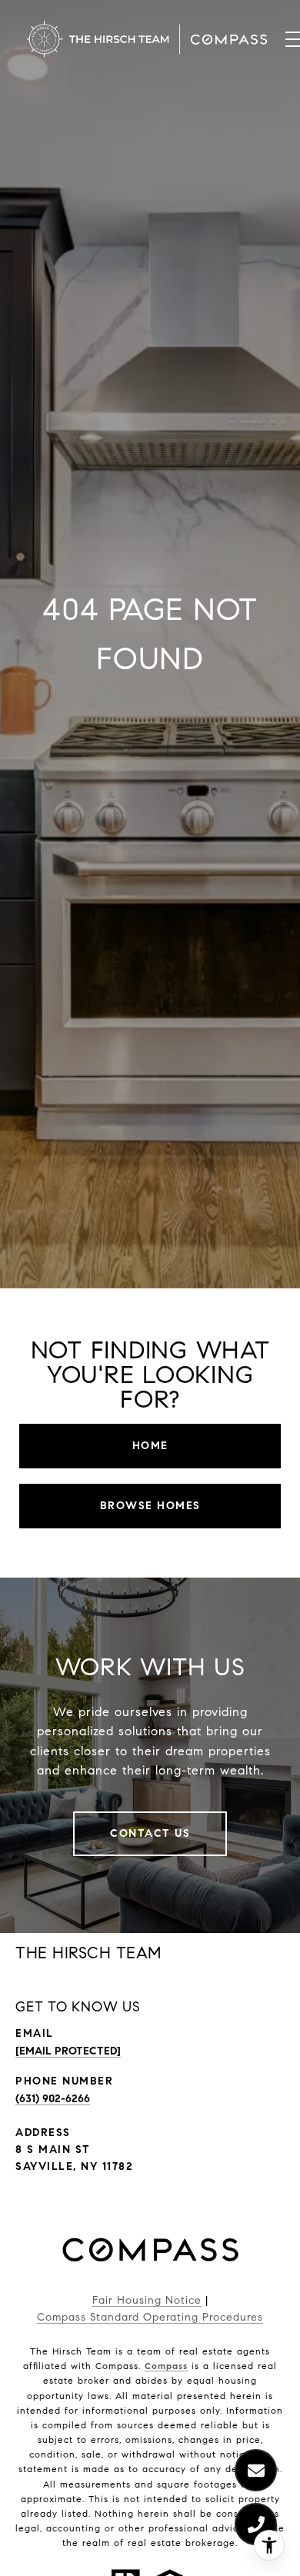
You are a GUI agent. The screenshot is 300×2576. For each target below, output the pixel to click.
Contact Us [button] (150, 1833)
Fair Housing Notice (147, 2300)
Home (150, 1446)
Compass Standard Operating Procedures (150, 2317)
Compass (166, 2366)
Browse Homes (150, 1506)
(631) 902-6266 (53, 2099)
